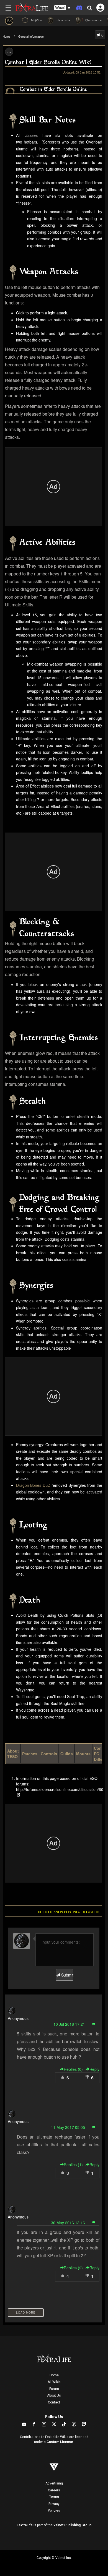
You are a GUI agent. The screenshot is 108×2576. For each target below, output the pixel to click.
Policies (54, 2510)
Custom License (60, 2442)
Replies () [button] (73, 2069)
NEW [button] (34, 21)
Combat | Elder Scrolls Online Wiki (48, 63)
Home (7, 36)
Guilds (67, 1754)
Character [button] (92, 21)
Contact (54, 2402)
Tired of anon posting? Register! (68, 1912)
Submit (66, 1975)
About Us (54, 2395)
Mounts (83, 1754)
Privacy (54, 2504)
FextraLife (25, 2525)
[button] (62, 8)
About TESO (13, 1754)
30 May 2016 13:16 (68, 2223)
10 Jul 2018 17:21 (69, 2024)
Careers (54, 2490)
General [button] (62, 21)
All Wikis (54, 2382)
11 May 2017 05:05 (68, 2127)
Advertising (54, 2483)
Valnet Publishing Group (72, 2525)
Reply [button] (94, 2069)
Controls (49, 1754)
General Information (31, 36)
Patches (30, 1754)
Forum (54, 2389)
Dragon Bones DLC (33, 1485)
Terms (54, 2497)
